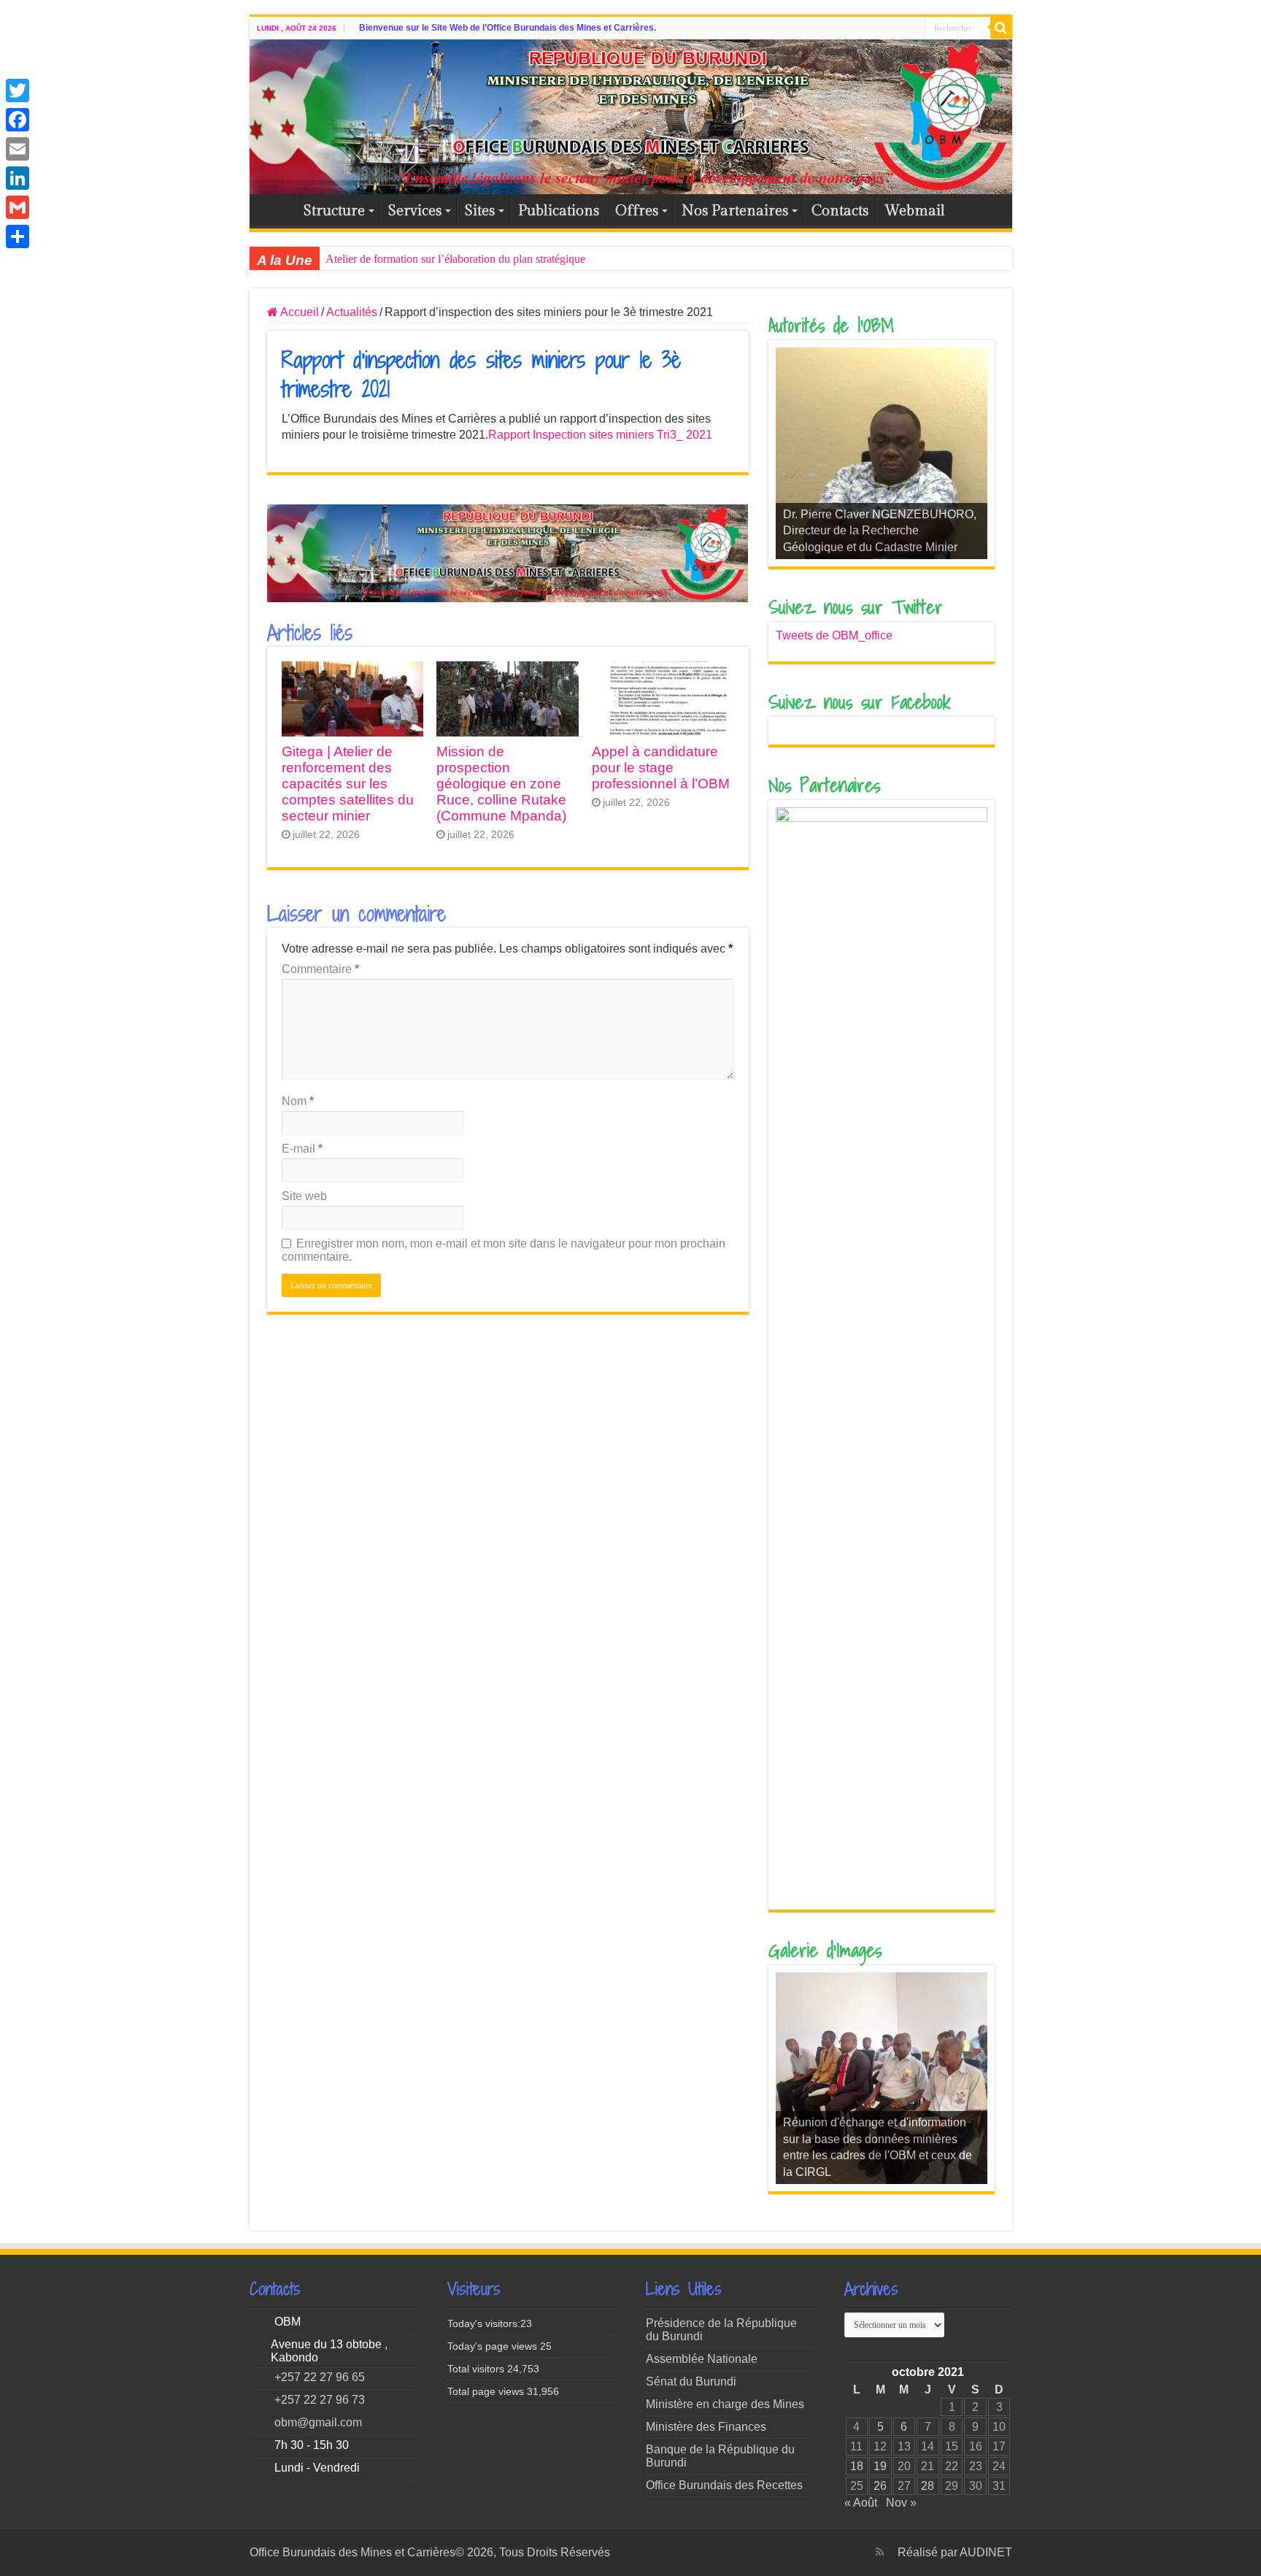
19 (880, 2466)
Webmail (915, 211)
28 (928, 2486)
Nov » (901, 2503)
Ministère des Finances (706, 2427)
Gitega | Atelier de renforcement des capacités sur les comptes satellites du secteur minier (348, 784)
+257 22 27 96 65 (320, 2377)
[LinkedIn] (18, 178)
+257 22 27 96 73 (320, 2400)
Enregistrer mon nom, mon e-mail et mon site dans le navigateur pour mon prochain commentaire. (504, 1250)
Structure (334, 211)
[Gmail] (18, 207)
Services (415, 211)
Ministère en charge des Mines (725, 2404)
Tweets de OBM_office (834, 635)
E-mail (302, 1149)
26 (880, 2486)
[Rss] (880, 2552)
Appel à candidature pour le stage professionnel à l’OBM (661, 768)
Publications (559, 211)
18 (857, 2466)
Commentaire (320, 969)
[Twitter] (18, 91)
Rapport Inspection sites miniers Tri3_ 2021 (600, 435)
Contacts (840, 211)
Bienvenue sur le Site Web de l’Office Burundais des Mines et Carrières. (508, 28)
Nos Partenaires (735, 211)
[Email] (18, 149)
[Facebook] (18, 120)
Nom (298, 1101)
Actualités (352, 312)
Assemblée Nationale (702, 2359)
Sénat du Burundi (691, 2381)
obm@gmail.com (318, 2422)
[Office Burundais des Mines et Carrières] (631, 117)
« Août (861, 2503)
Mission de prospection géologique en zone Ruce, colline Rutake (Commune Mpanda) (501, 784)
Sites (480, 211)
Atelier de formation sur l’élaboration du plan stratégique (455, 259)
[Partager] (18, 237)
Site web (304, 1196)
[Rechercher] (1001, 28)
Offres (637, 211)
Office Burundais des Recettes (724, 2485)
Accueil (276, 209)
